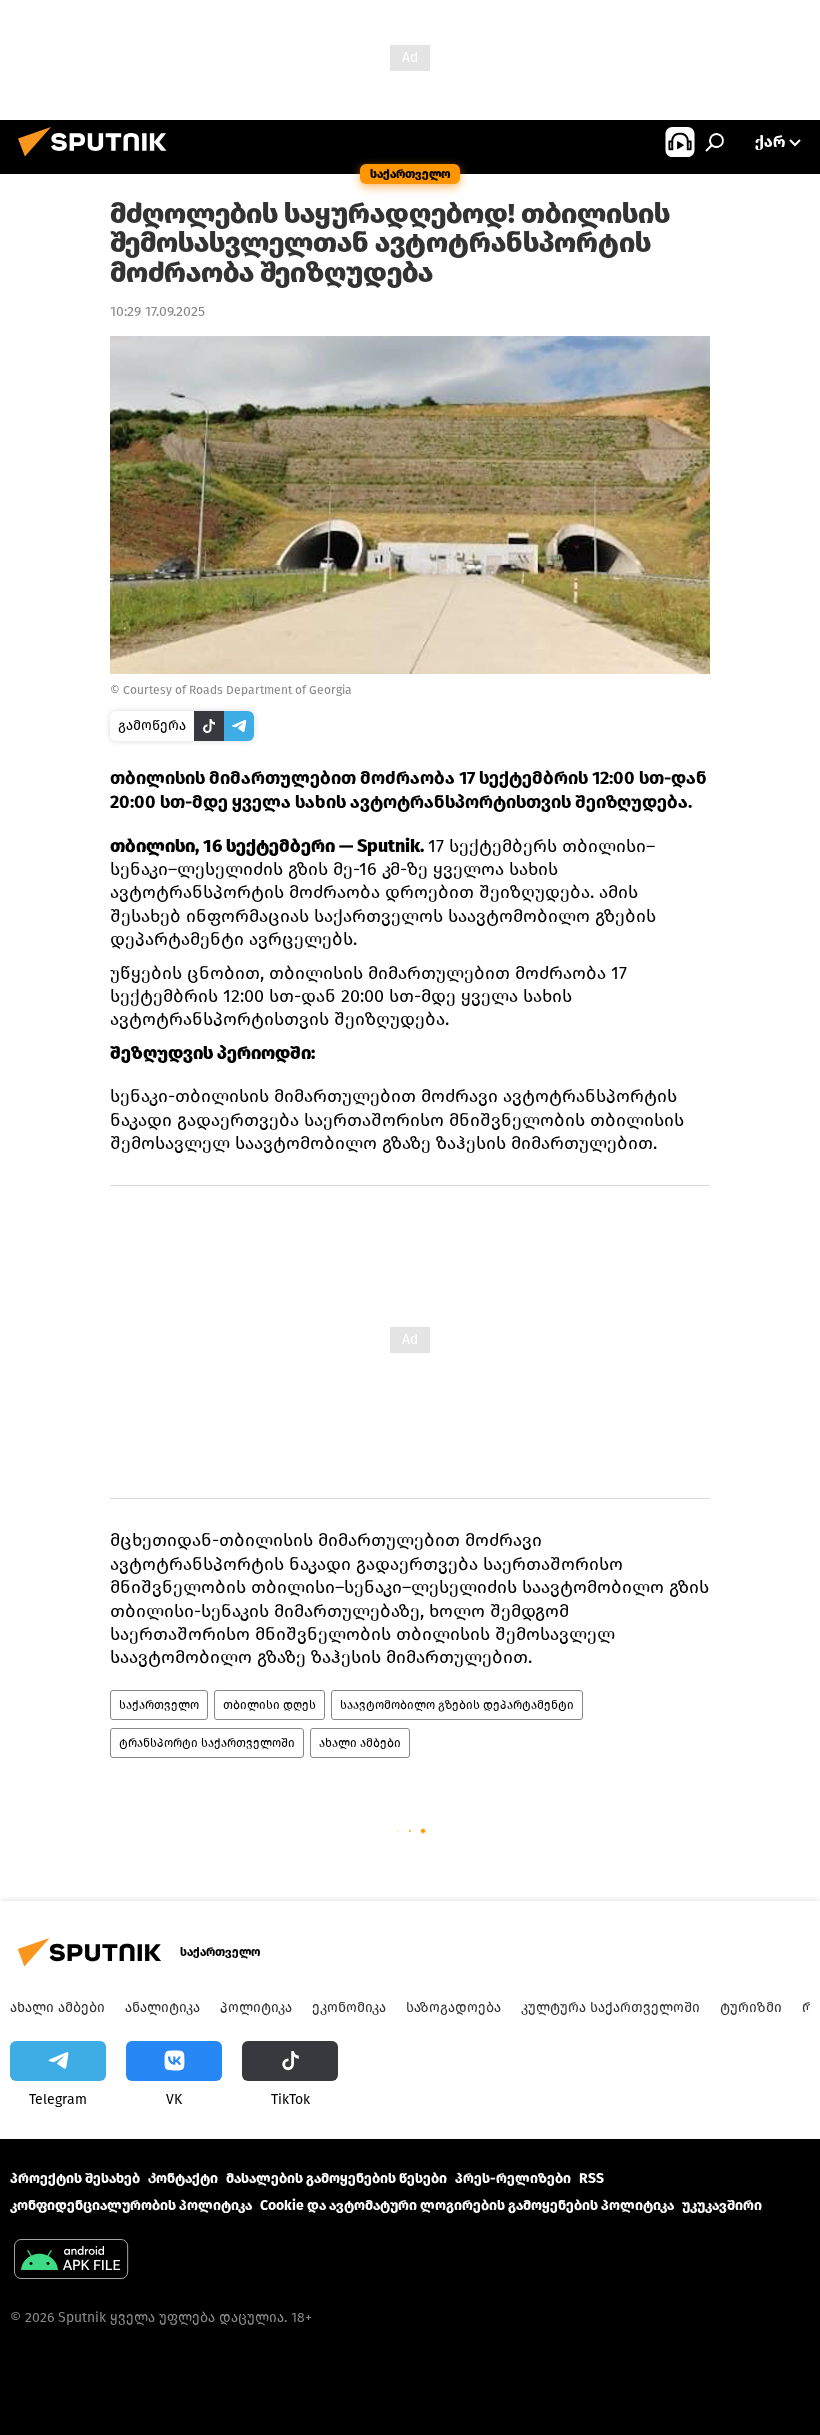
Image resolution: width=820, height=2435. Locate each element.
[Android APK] (71, 2261)
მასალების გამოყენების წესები (336, 2178)
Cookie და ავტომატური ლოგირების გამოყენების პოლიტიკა (467, 2205)
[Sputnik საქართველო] (98, 159)
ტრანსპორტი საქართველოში (207, 1743)
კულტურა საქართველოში (610, 2007)
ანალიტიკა (162, 2007)
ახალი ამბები (360, 1743)
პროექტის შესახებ (75, 2178)
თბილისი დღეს (269, 1705)
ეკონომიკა (349, 2007)
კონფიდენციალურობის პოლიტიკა (131, 2205)
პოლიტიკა (256, 2007)
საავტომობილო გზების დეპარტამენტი (457, 1705)
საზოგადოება (453, 2007)
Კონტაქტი (183, 2178)
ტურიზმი (751, 2007)
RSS (591, 2178)
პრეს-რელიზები (513, 2178)
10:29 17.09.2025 (157, 311)
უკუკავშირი (722, 2205)
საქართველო (159, 1705)
